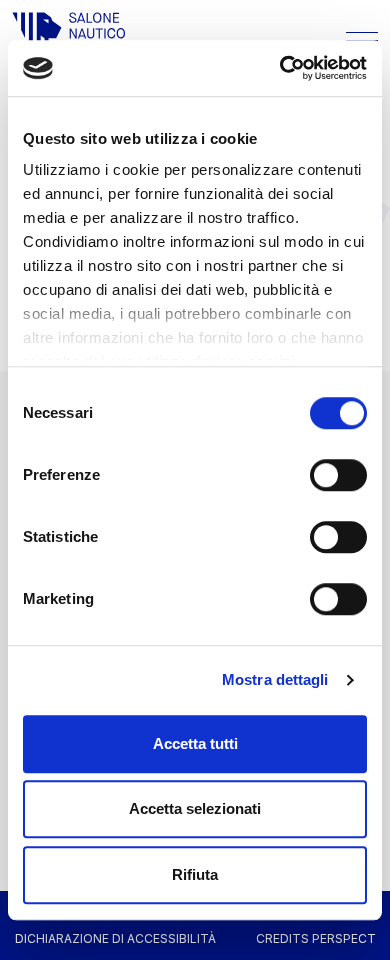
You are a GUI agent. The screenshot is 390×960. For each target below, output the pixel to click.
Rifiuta (195, 874)
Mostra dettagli (275, 679)
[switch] (338, 475)
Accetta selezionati (195, 808)
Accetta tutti (195, 743)
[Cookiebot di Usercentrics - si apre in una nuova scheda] (280, 68)
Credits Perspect (316, 938)
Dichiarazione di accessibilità (115, 938)
